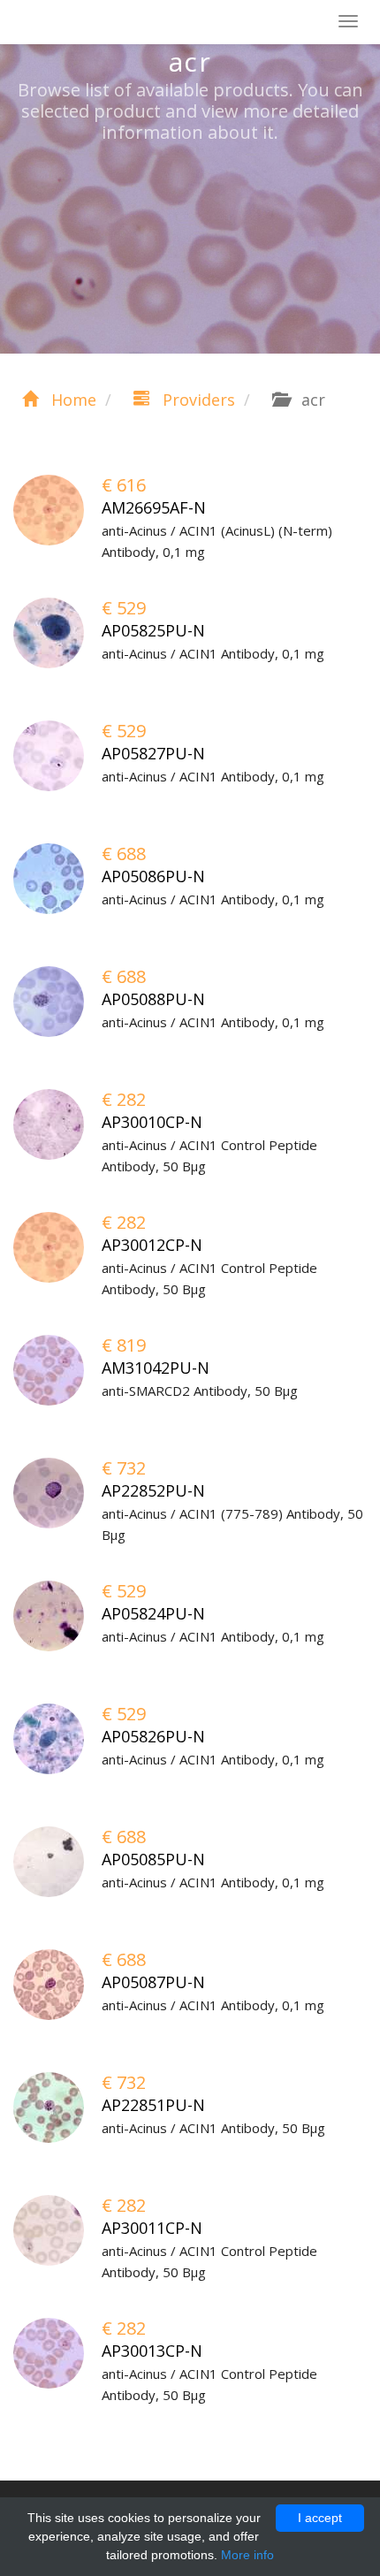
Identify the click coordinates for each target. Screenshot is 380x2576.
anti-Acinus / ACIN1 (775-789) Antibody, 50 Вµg (232, 1524)
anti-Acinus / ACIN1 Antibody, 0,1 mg (213, 653)
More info (247, 2555)
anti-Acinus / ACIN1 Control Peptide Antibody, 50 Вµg (209, 1155)
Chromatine (97, 23)
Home (72, 400)
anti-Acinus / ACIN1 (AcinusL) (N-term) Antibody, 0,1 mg (217, 541)
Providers (197, 400)
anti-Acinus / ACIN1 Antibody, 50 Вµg (213, 2128)
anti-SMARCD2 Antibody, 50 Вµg (200, 1391)
